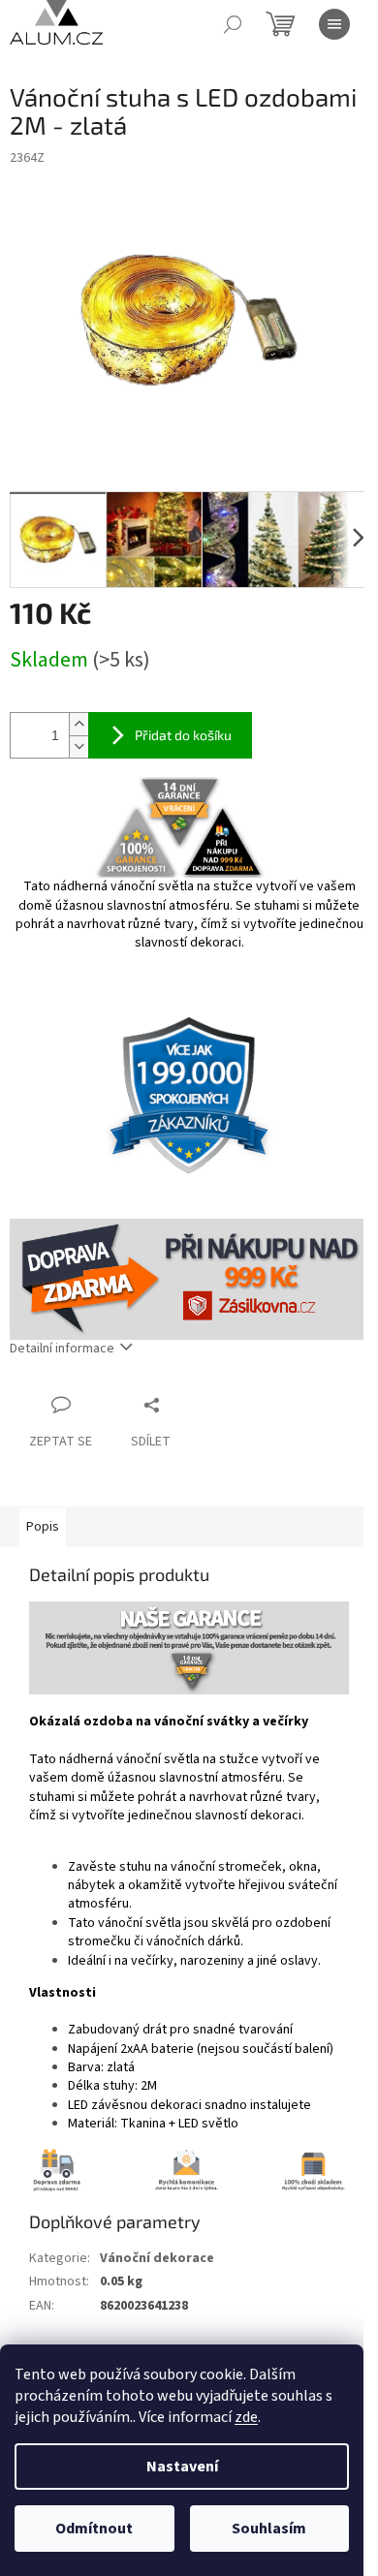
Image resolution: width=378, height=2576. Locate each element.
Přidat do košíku (183, 735)
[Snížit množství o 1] (79, 746)
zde (246, 2417)
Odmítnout (94, 2529)
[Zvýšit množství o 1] (79, 724)
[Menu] (334, 24)
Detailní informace (62, 1349)
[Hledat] (233, 24)
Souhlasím (269, 2529)
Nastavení (182, 2467)
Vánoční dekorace (157, 2258)
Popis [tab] (43, 1527)
